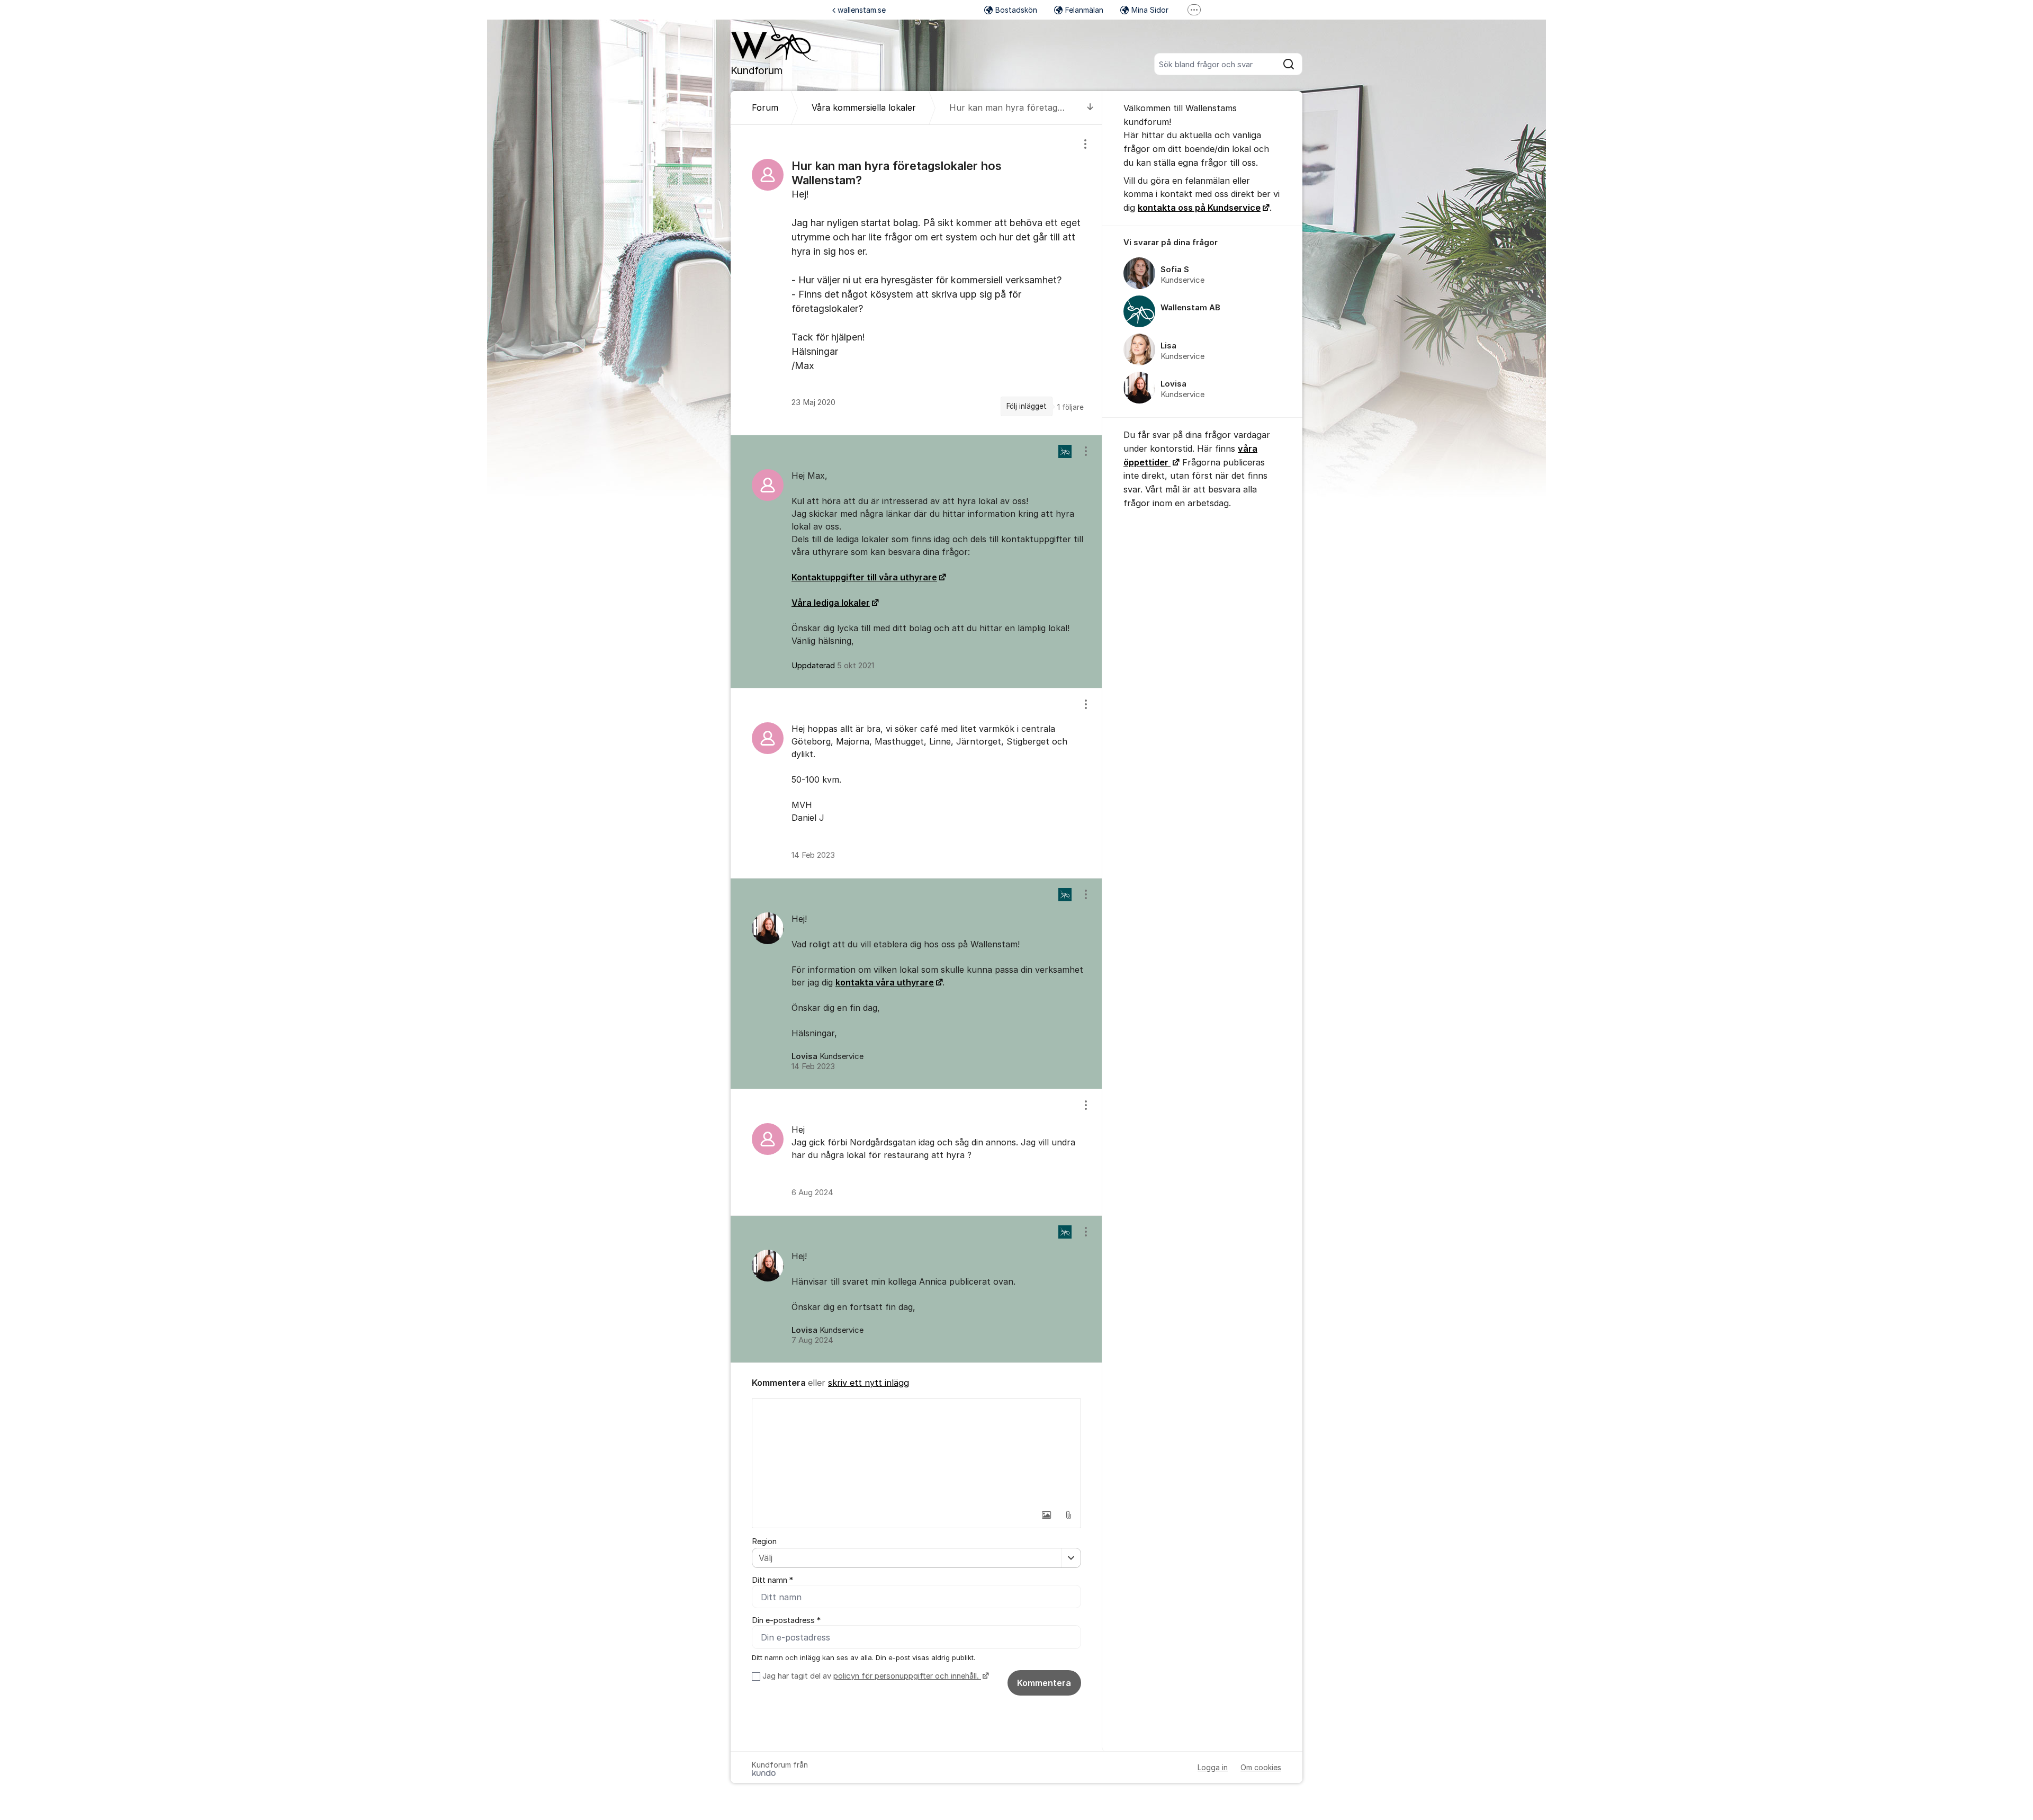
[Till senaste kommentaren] (1090, 108)
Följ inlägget (1027, 406)
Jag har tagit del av (871, 1676)
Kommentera (1044, 1683)
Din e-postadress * (786, 1620)
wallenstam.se (862, 10)
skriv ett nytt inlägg (869, 1383)
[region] (916, 280)
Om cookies (1261, 1767)
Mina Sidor (1150, 10)
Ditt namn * (772, 1580)
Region (764, 1541)
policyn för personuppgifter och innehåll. (907, 1676)
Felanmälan (1084, 10)
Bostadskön (1016, 10)
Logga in (1213, 1767)
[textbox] (916, 1451)
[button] (1046, 1515)
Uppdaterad (833, 666)
